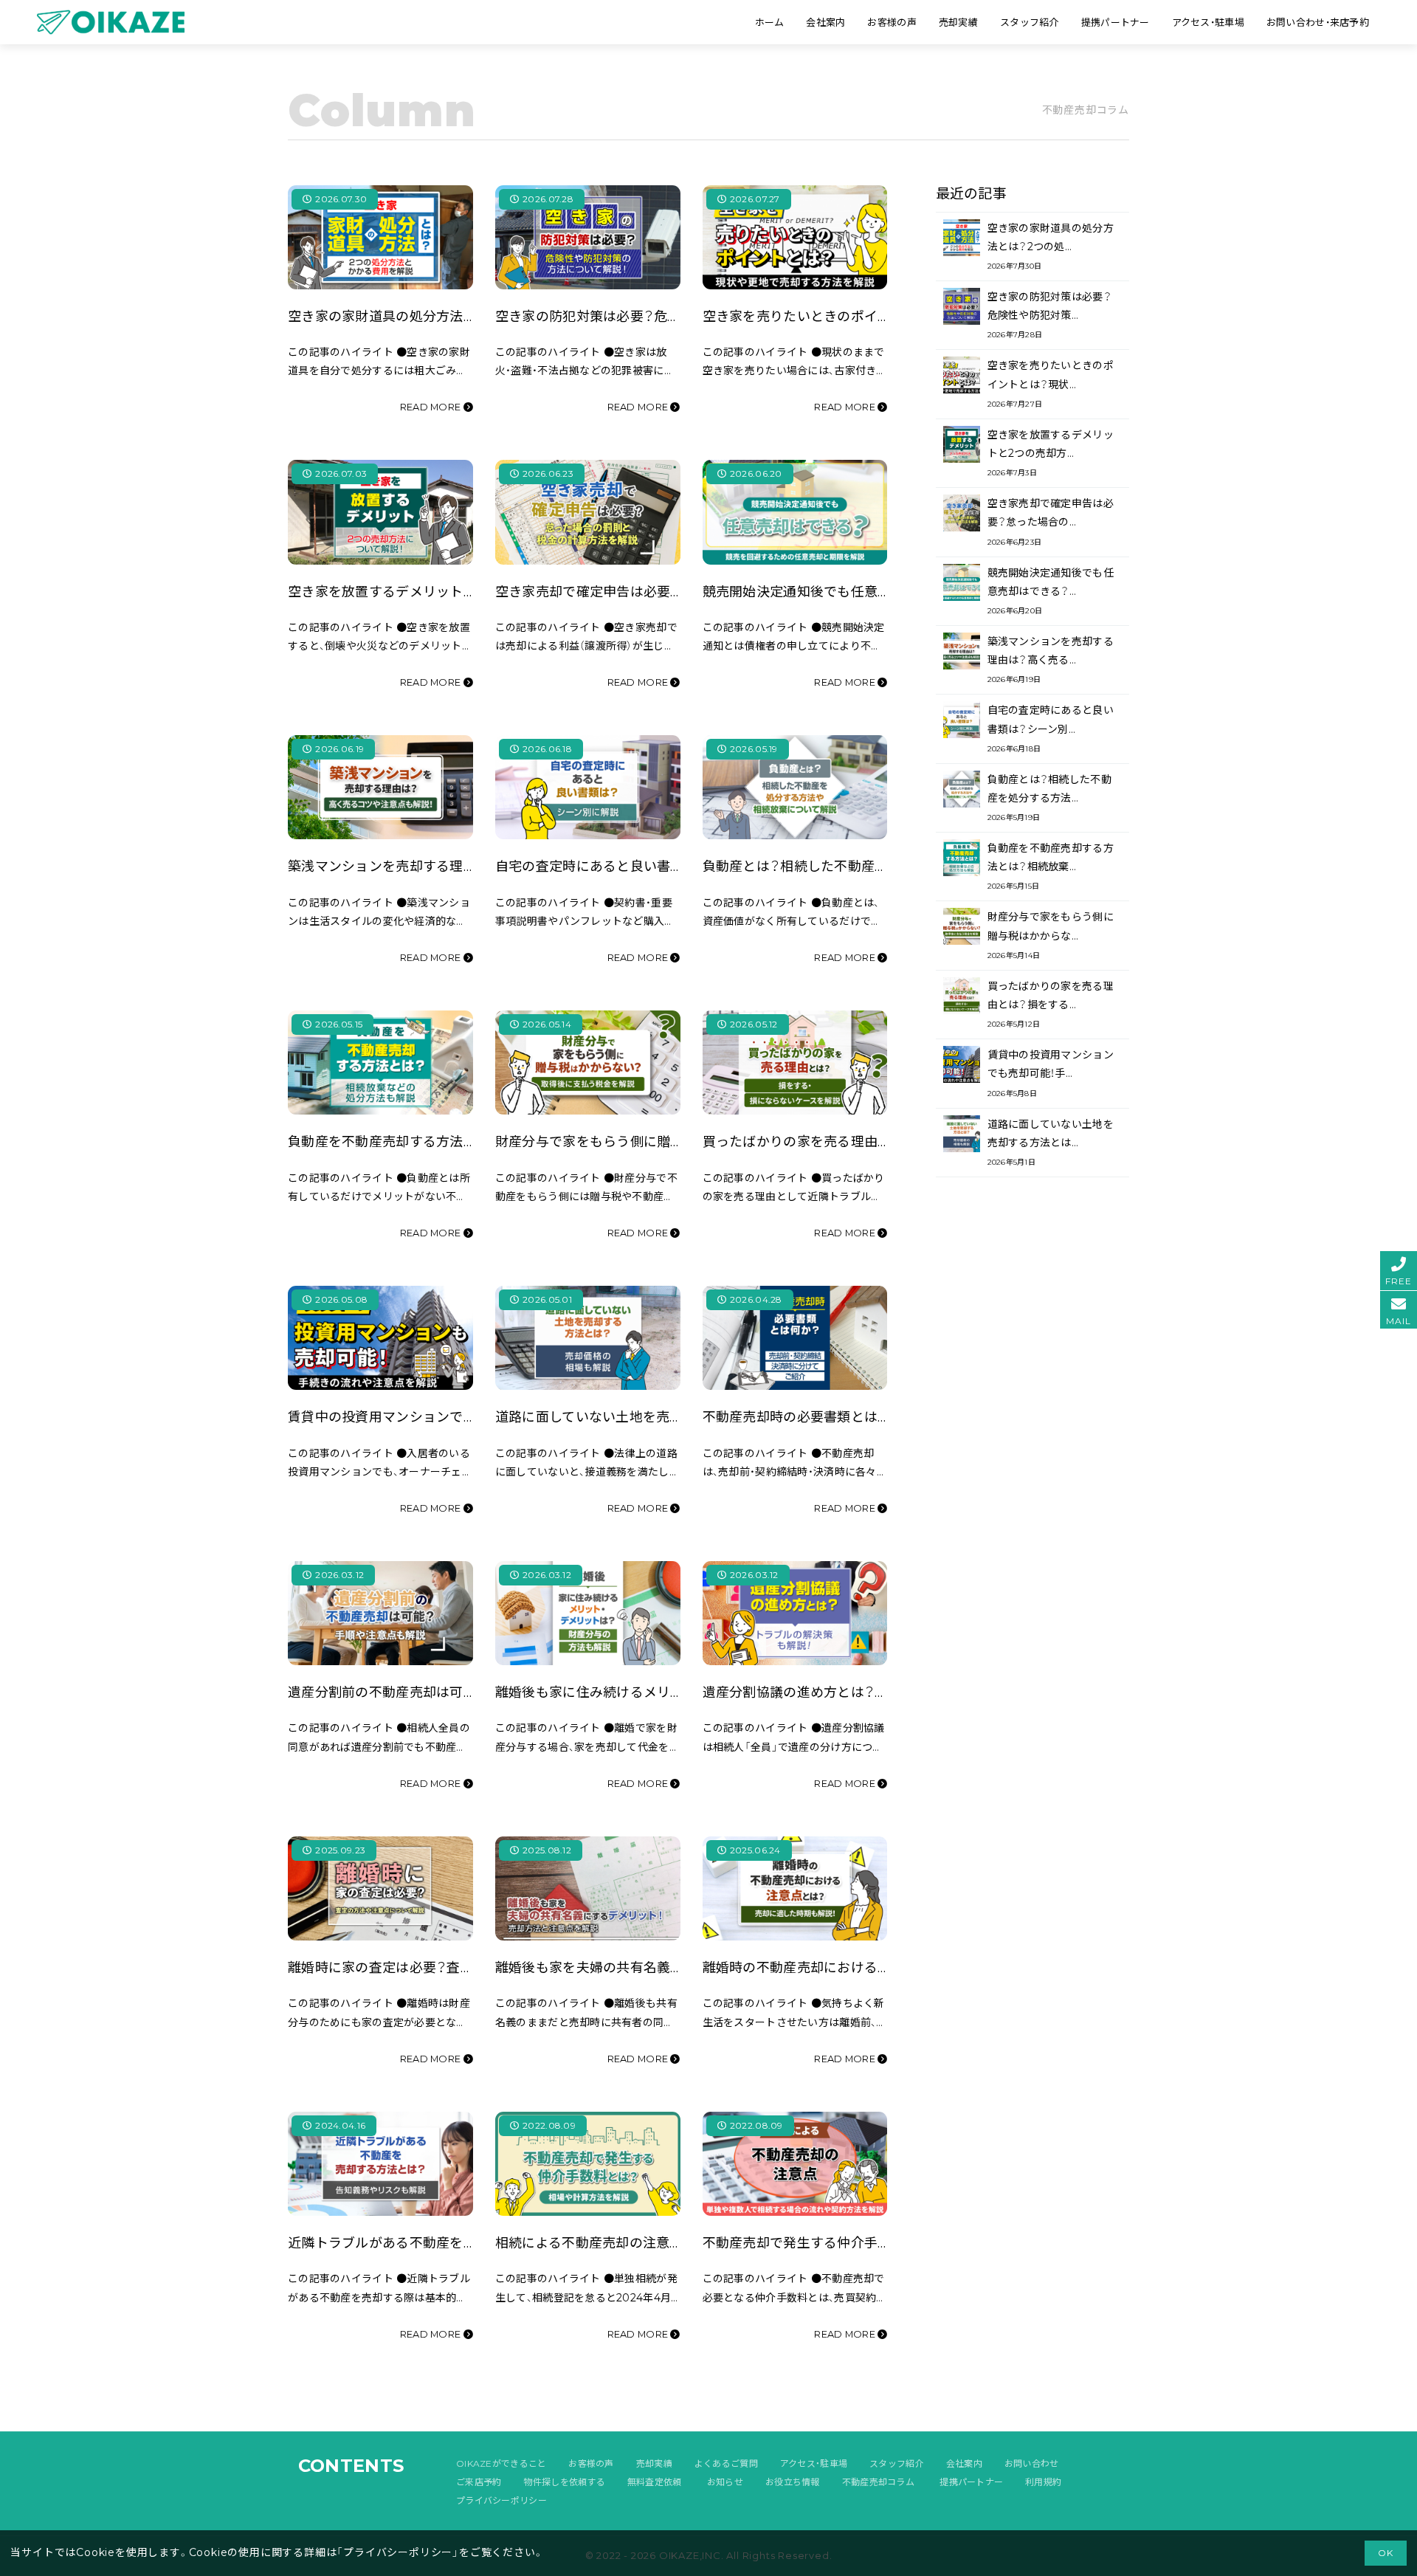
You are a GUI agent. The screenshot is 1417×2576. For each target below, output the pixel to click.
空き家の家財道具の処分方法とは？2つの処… (1051, 246)
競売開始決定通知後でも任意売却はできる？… (1051, 591)
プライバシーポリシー (501, 2500)
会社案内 (964, 2463)
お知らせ (725, 2482)
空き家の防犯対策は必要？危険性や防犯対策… (1049, 315)
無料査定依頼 (655, 2482)
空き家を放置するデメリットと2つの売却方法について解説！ (470, 592)
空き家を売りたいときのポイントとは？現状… (1051, 383)
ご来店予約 (479, 2482)
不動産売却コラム (878, 2482)
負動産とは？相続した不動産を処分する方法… (1049, 798)
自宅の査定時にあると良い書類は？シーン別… (1051, 728)
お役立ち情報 (793, 2482)
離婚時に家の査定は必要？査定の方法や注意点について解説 (468, 1967)
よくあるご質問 (726, 2463)
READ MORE (432, 407)
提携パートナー (971, 2482)
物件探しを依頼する (564, 2482)
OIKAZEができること (501, 2463)
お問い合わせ (1032, 2463)
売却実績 (654, 2463)
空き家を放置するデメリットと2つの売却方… (1051, 453)
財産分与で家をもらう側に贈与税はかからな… (1051, 935)
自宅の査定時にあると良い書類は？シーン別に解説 (648, 866)
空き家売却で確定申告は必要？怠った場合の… (1051, 521)
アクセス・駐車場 (814, 2463)
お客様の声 (591, 2463)
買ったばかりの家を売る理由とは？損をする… (1051, 1004)
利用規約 (1043, 2482)
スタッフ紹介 (897, 2463)
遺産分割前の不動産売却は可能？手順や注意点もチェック (462, 1692)
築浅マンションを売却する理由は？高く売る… (1051, 660)
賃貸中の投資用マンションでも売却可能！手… (1051, 1073)
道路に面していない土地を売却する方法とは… (1051, 1142)
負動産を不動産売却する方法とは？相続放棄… (1051, 866)
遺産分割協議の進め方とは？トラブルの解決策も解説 (863, 1692)
